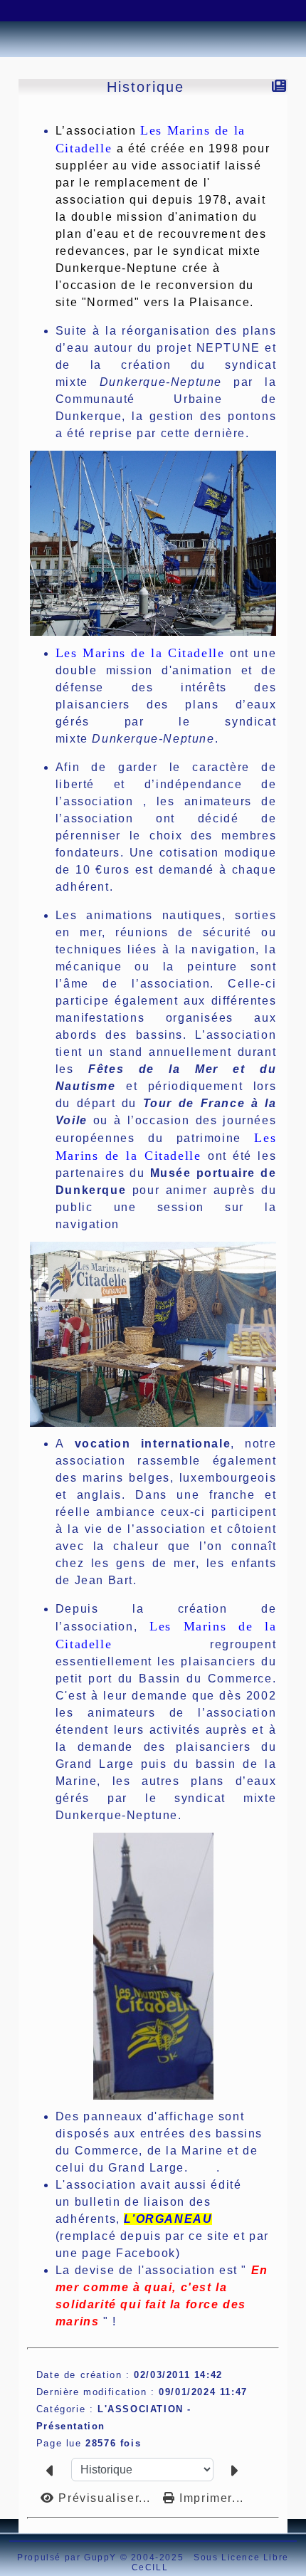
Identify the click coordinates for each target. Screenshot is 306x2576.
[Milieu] (60, 11)
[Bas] (96, 11)
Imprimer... (210, 2498)
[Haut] (25, 11)
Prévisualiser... (105, 2498)
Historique (146, 87)
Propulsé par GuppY (68, 2557)
